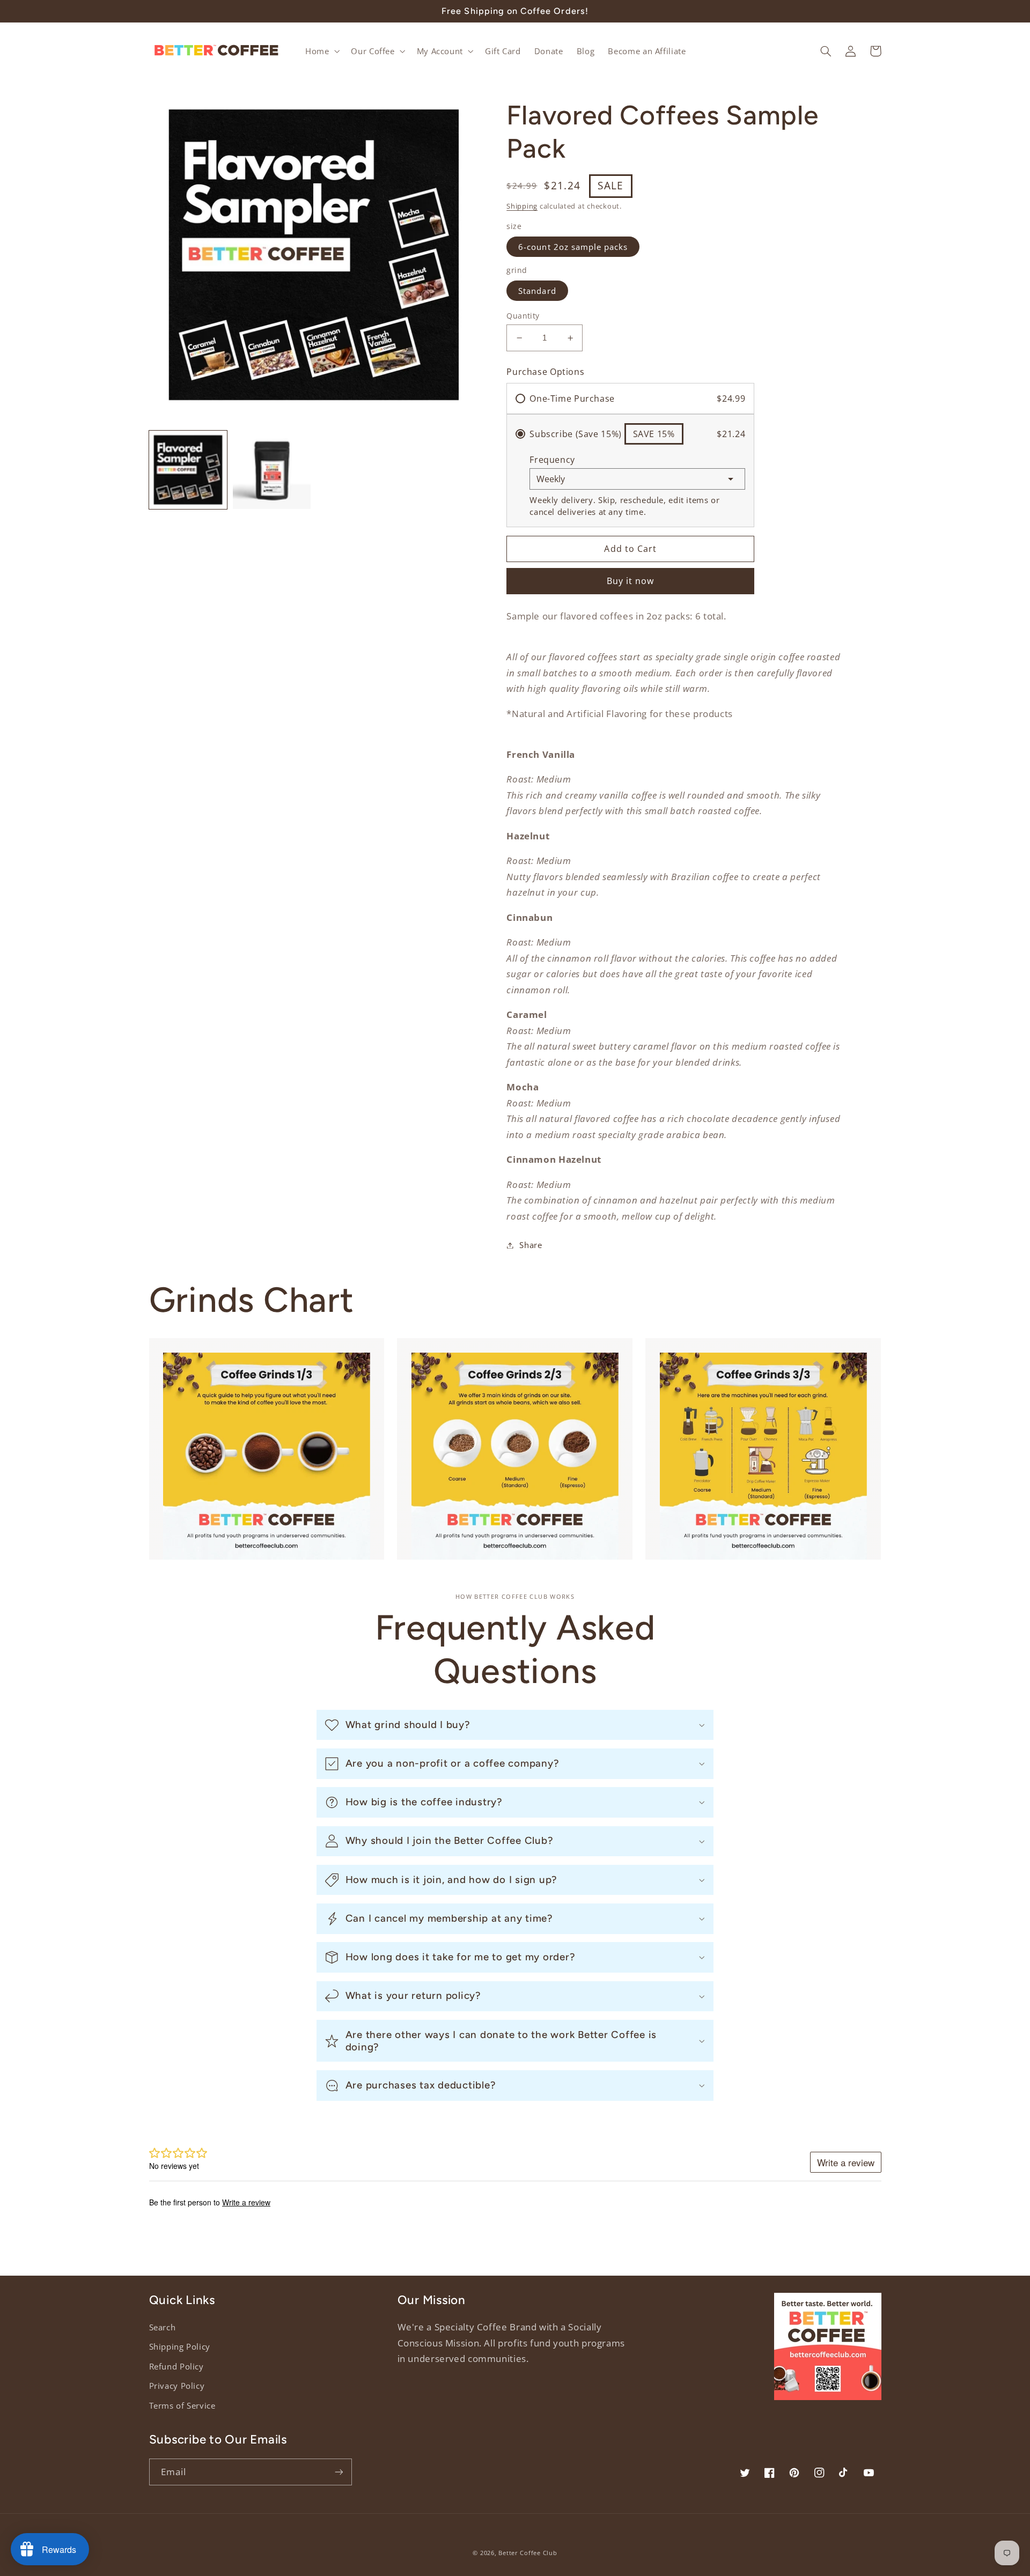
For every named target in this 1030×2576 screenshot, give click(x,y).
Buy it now (631, 581)
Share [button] (531, 1245)
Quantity (523, 316)
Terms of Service (182, 2405)
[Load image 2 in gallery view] (272, 470)
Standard (537, 291)
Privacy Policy (177, 2386)
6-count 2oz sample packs (573, 247)
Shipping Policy (180, 2346)
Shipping (522, 206)
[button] (321, 51)
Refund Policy (176, 2366)
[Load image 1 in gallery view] (188, 470)
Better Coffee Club (528, 2553)
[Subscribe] (339, 2472)
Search (163, 2327)
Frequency (552, 460)
